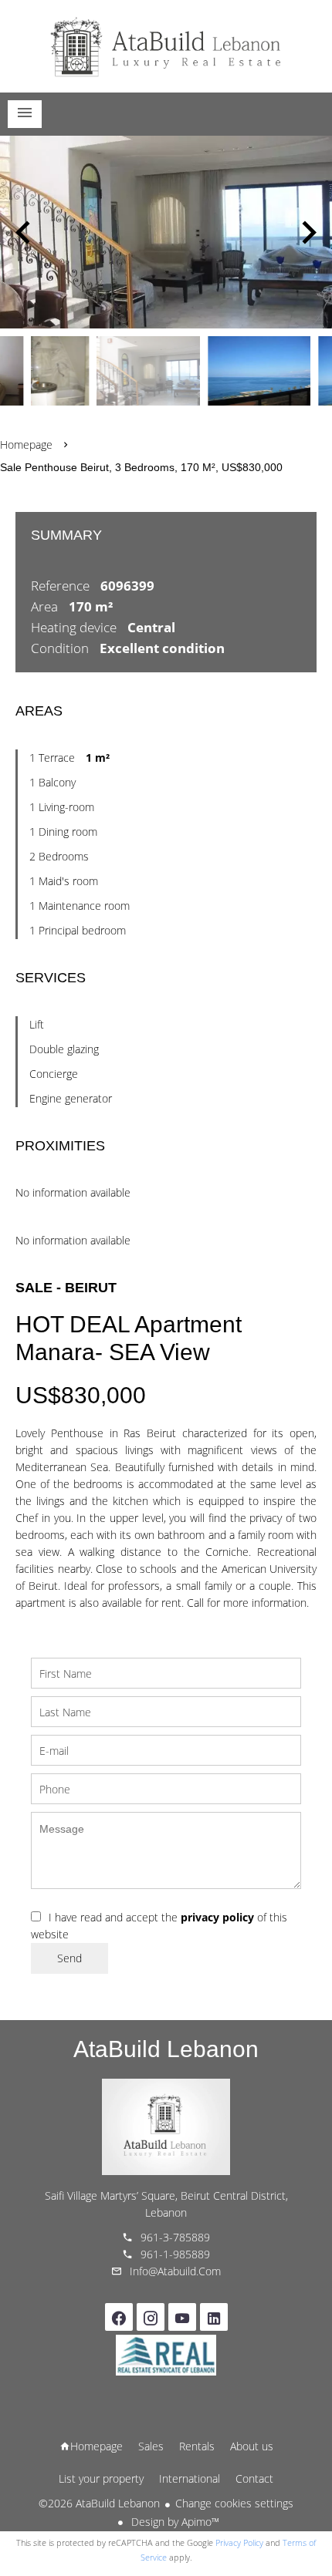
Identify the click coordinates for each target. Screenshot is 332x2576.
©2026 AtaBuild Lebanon (99, 2503)
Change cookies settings (234, 2503)
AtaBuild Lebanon (166, 2049)
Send (69, 1958)
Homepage (166, 46)
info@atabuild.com (175, 2271)
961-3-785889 (175, 2237)
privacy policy (217, 1917)
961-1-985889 (175, 2254)
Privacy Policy (239, 2542)
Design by (174, 2522)
